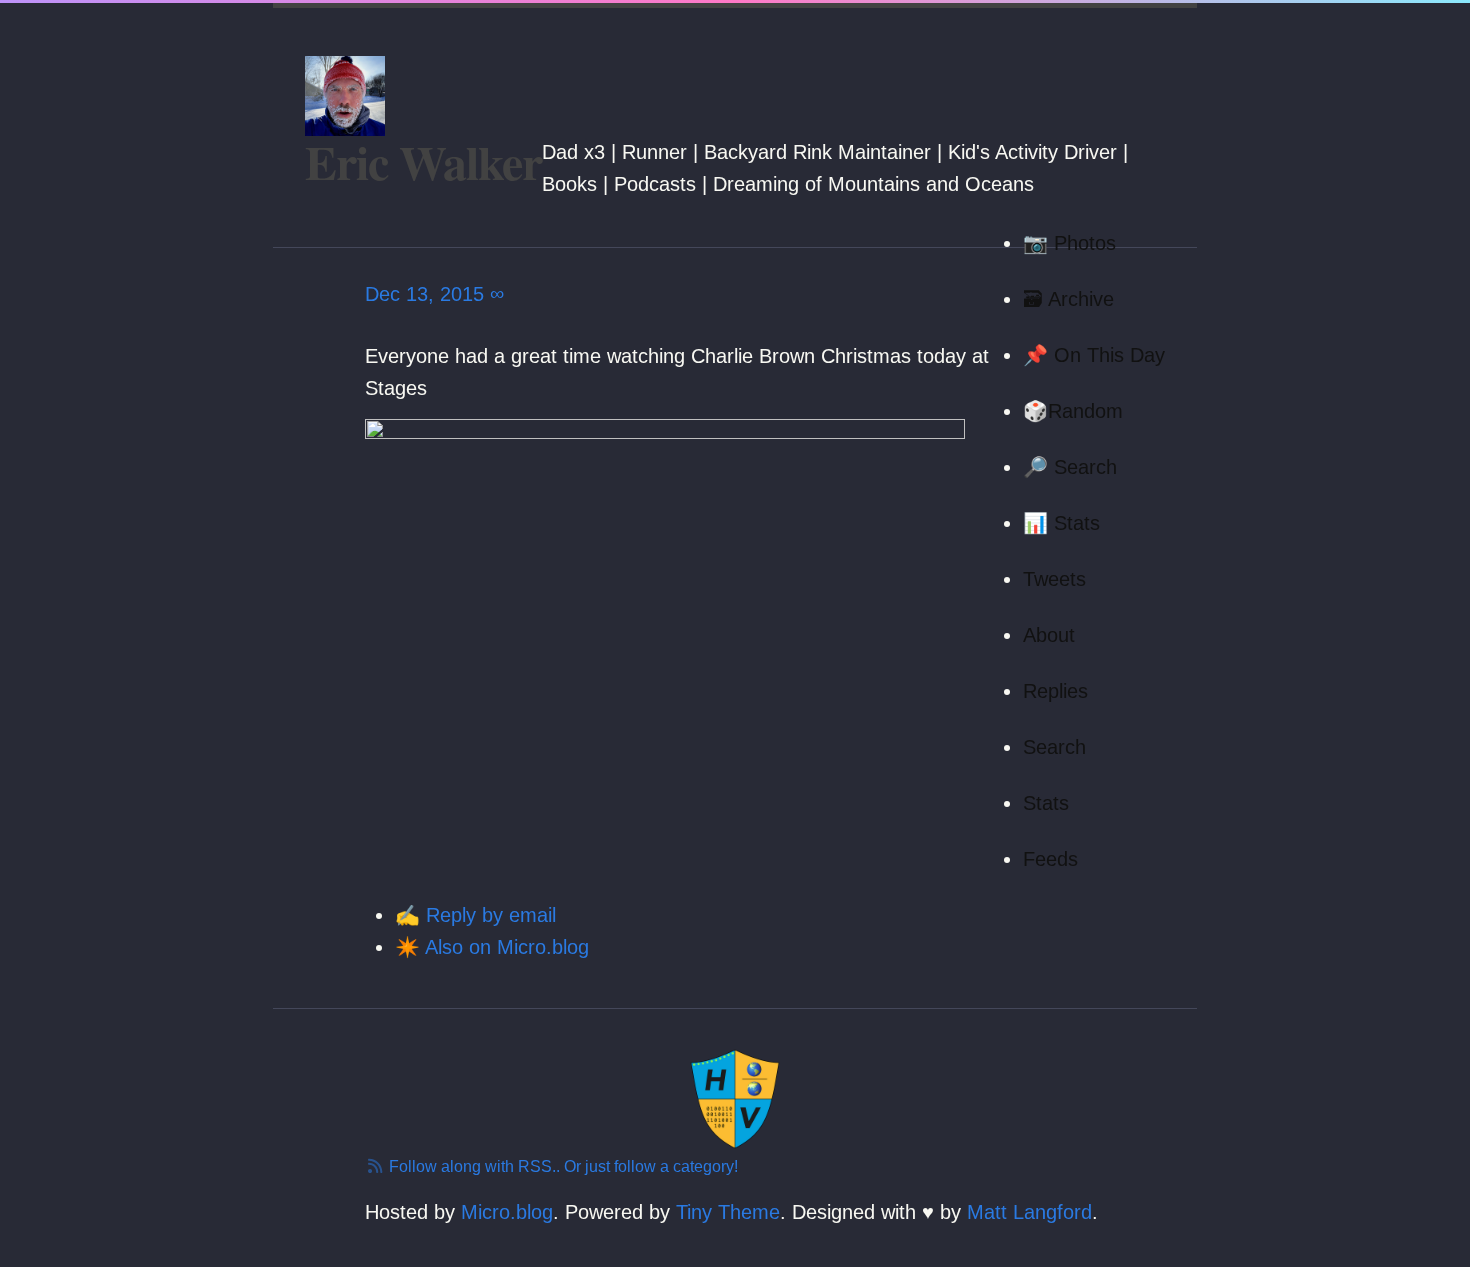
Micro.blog (507, 1212)
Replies (1055, 691)
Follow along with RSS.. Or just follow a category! (561, 1166)
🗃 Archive (1068, 299)
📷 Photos (1069, 243)
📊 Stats (1061, 523)
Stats (1046, 803)
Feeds (1050, 859)
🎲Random (1073, 411)
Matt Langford (1029, 1212)
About (1049, 635)
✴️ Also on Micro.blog (492, 947)
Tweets (1054, 579)
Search (1054, 747)
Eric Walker (423, 161)
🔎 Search (1070, 467)
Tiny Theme (728, 1212)
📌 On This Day (1094, 355)
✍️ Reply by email (475, 915)
